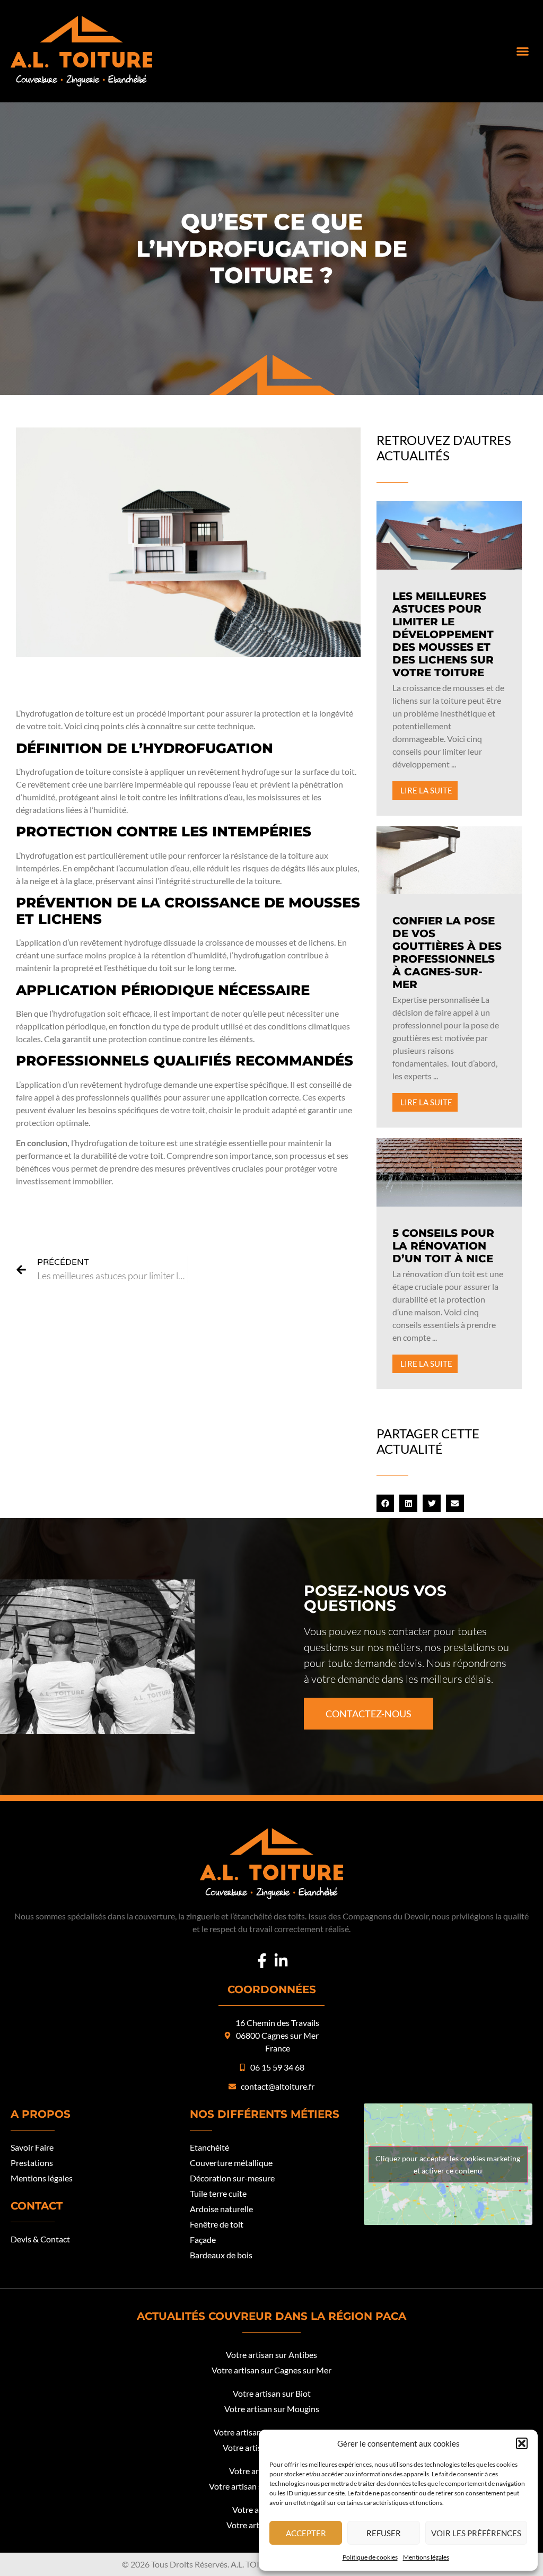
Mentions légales (426, 2557)
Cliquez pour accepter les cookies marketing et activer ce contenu (448, 2164)
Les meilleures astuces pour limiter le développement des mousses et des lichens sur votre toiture (443, 634)
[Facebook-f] (262, 1961)
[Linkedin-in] (281, 1961)
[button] (522, 2443)
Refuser (384, 2533)
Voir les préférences (476, 2533)
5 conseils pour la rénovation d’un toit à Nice (443, 1246)
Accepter (306, 2533)
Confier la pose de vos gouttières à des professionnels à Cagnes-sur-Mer (447, 953)
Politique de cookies (370, 2557)
